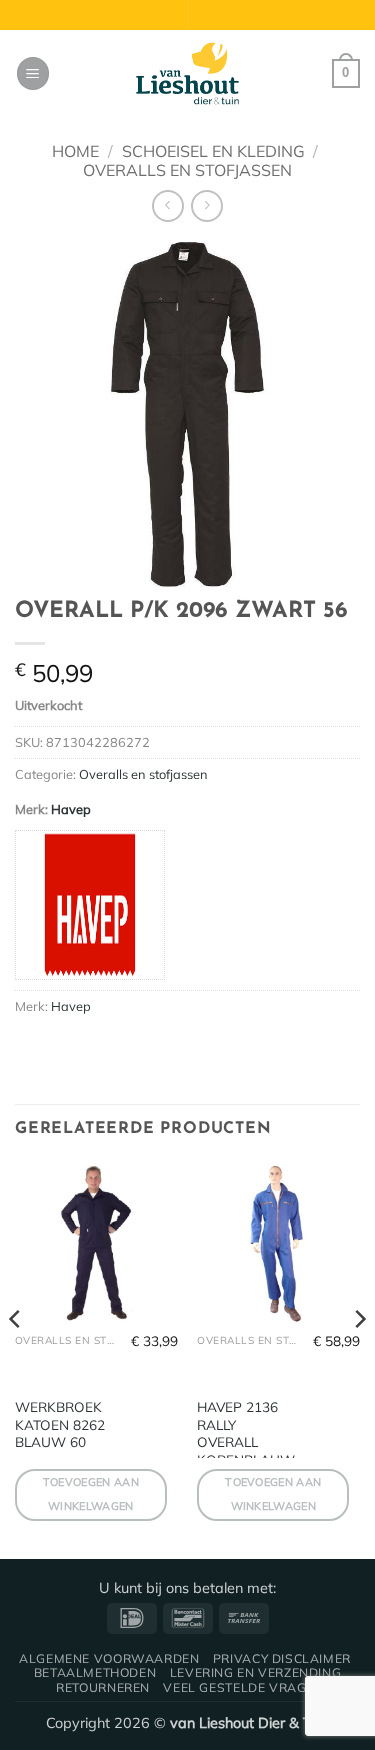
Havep (71, 809)
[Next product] (167, 205)
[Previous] (16, 1358)
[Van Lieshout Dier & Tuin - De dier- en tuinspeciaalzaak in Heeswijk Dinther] (188, 74)
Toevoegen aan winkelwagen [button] (91, 1494)
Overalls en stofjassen (187, 170)
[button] (33, 73)
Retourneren (103, 1687)
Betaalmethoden (95, 1672)
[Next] (359, 1358)
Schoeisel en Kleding (213, 151)
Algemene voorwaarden (109, 1658)
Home (75, 151)
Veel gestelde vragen (243, 1687)
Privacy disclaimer (282, 1658)
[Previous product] (206, 205)
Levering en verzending (255, 1672)
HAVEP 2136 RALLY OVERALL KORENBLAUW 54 (246, 1442)
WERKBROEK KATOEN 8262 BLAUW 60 (60, 1424)
